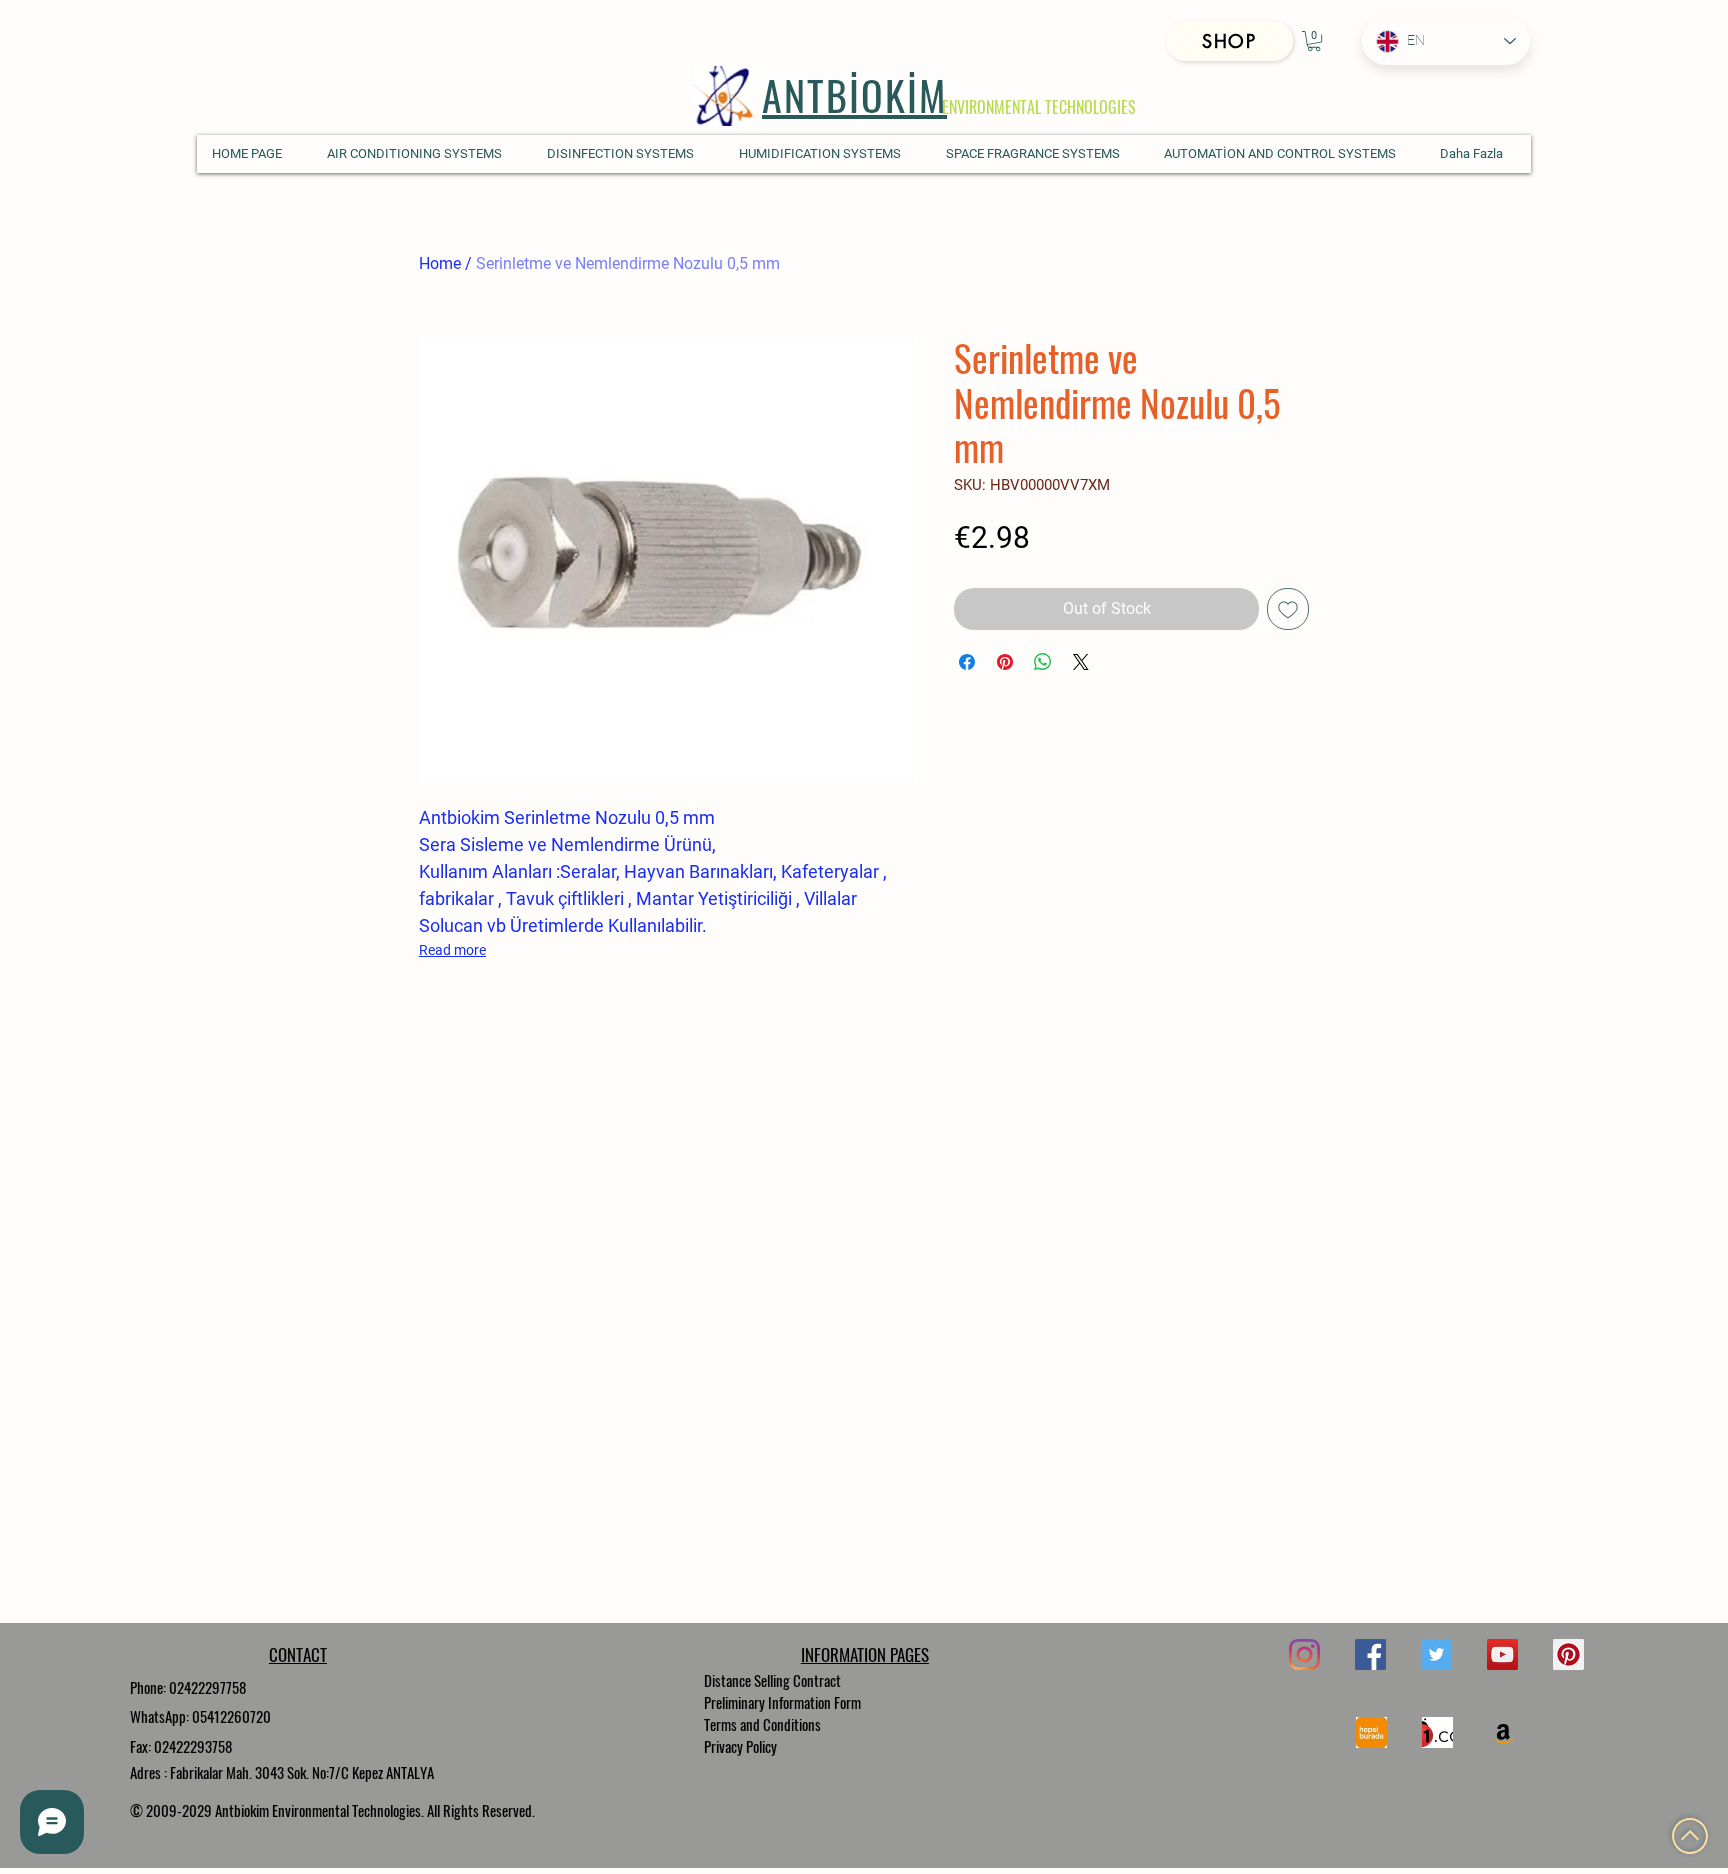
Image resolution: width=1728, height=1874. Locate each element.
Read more (452, 950)
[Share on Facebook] (967, 662)
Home (440, 263)
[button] (1314, 41)
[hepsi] (1371, 1732)
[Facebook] (1370, 1654)
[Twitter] (1436, 1654)
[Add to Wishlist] (1288, 609)
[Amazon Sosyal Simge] (1503, 1732)
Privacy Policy (740, 1746)
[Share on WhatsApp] (1043, 662)
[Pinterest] (1568, 1654)
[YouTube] (1502, 1654)
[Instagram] (1304, 1654)
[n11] (1437, 1732)
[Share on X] (1081, 662)
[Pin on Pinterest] (1005, 662)
